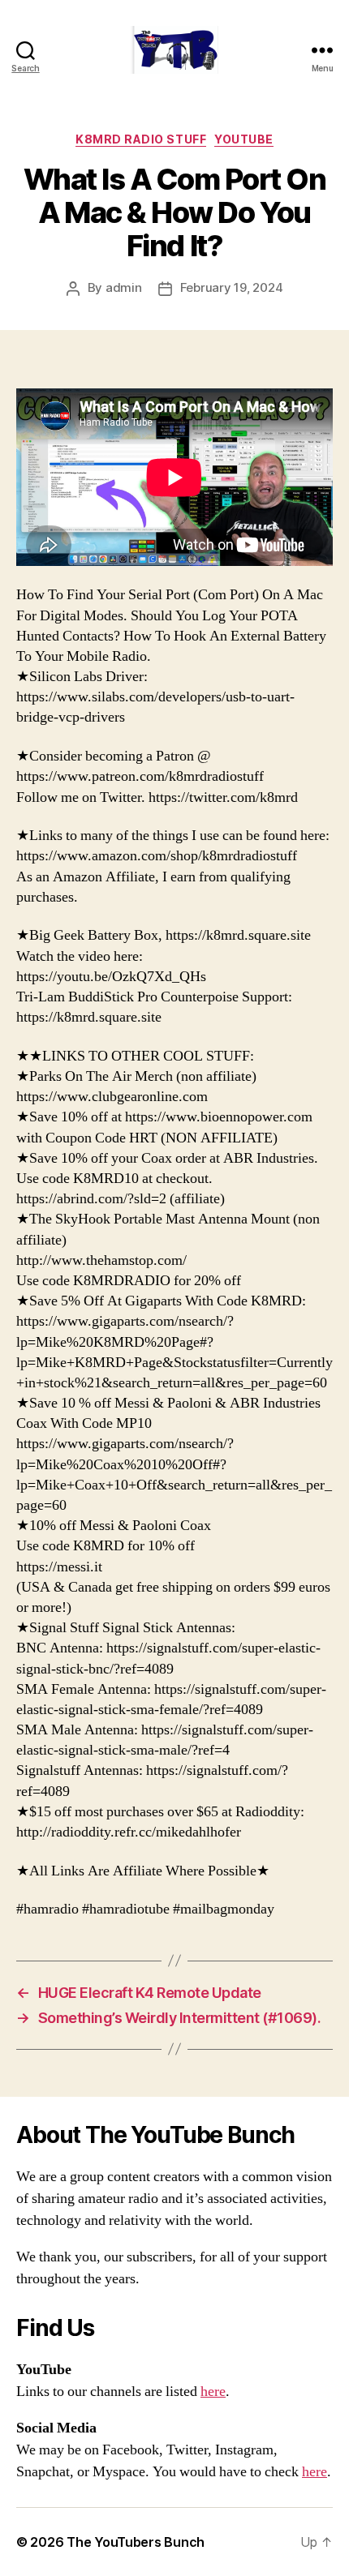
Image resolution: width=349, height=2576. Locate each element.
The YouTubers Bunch (136, 2542)
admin (124, 287)
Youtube (244, 139)
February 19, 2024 (232, 287)
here (213, 2392)
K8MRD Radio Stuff (141, 139)
